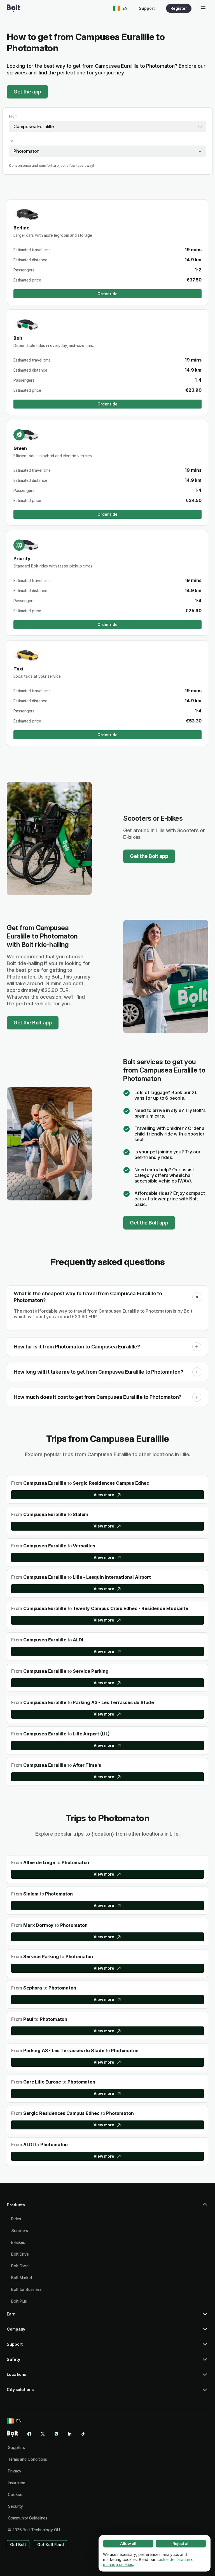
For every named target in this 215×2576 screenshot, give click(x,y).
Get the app (27, 92)
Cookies (15, 2494)
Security (15, 2506)
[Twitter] (43, 2434)
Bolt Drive (20, 2254)
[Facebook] (29, 2434)
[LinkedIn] (70, 2434)
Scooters (20, 2231)
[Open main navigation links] (203, 8)
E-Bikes (18, 2242)
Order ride (107, 294)
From (13, 116)
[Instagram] (56, 2434)
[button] (197, 1297)
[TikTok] (83, 2434)
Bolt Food (20, 2266)
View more (104, 1495)
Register (179, 8)
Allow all (128, 2543)
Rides (16, 2219)
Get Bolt (18, 2545)
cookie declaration (173, 2559)
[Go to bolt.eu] (13, 8)
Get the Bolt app (149, 856)
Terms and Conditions (27, 2459)
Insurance (17, 2483)
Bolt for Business (26, 2289)
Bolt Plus (19, 2301)
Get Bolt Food (51, 2545)
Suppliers (16, 2447)
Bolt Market (22, 2278)
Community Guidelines (28, 2518)
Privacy (15, 2471)
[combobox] (107, 126)
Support (147, 8)
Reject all (181, 2543)
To (11, 141)
